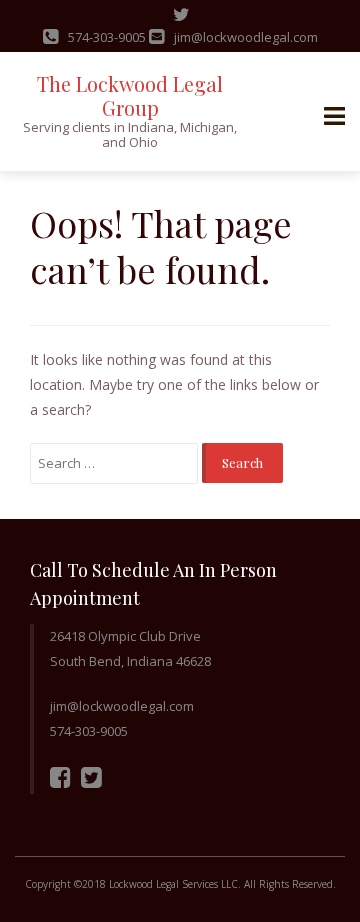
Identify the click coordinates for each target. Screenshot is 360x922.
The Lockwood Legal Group (130, 95)
